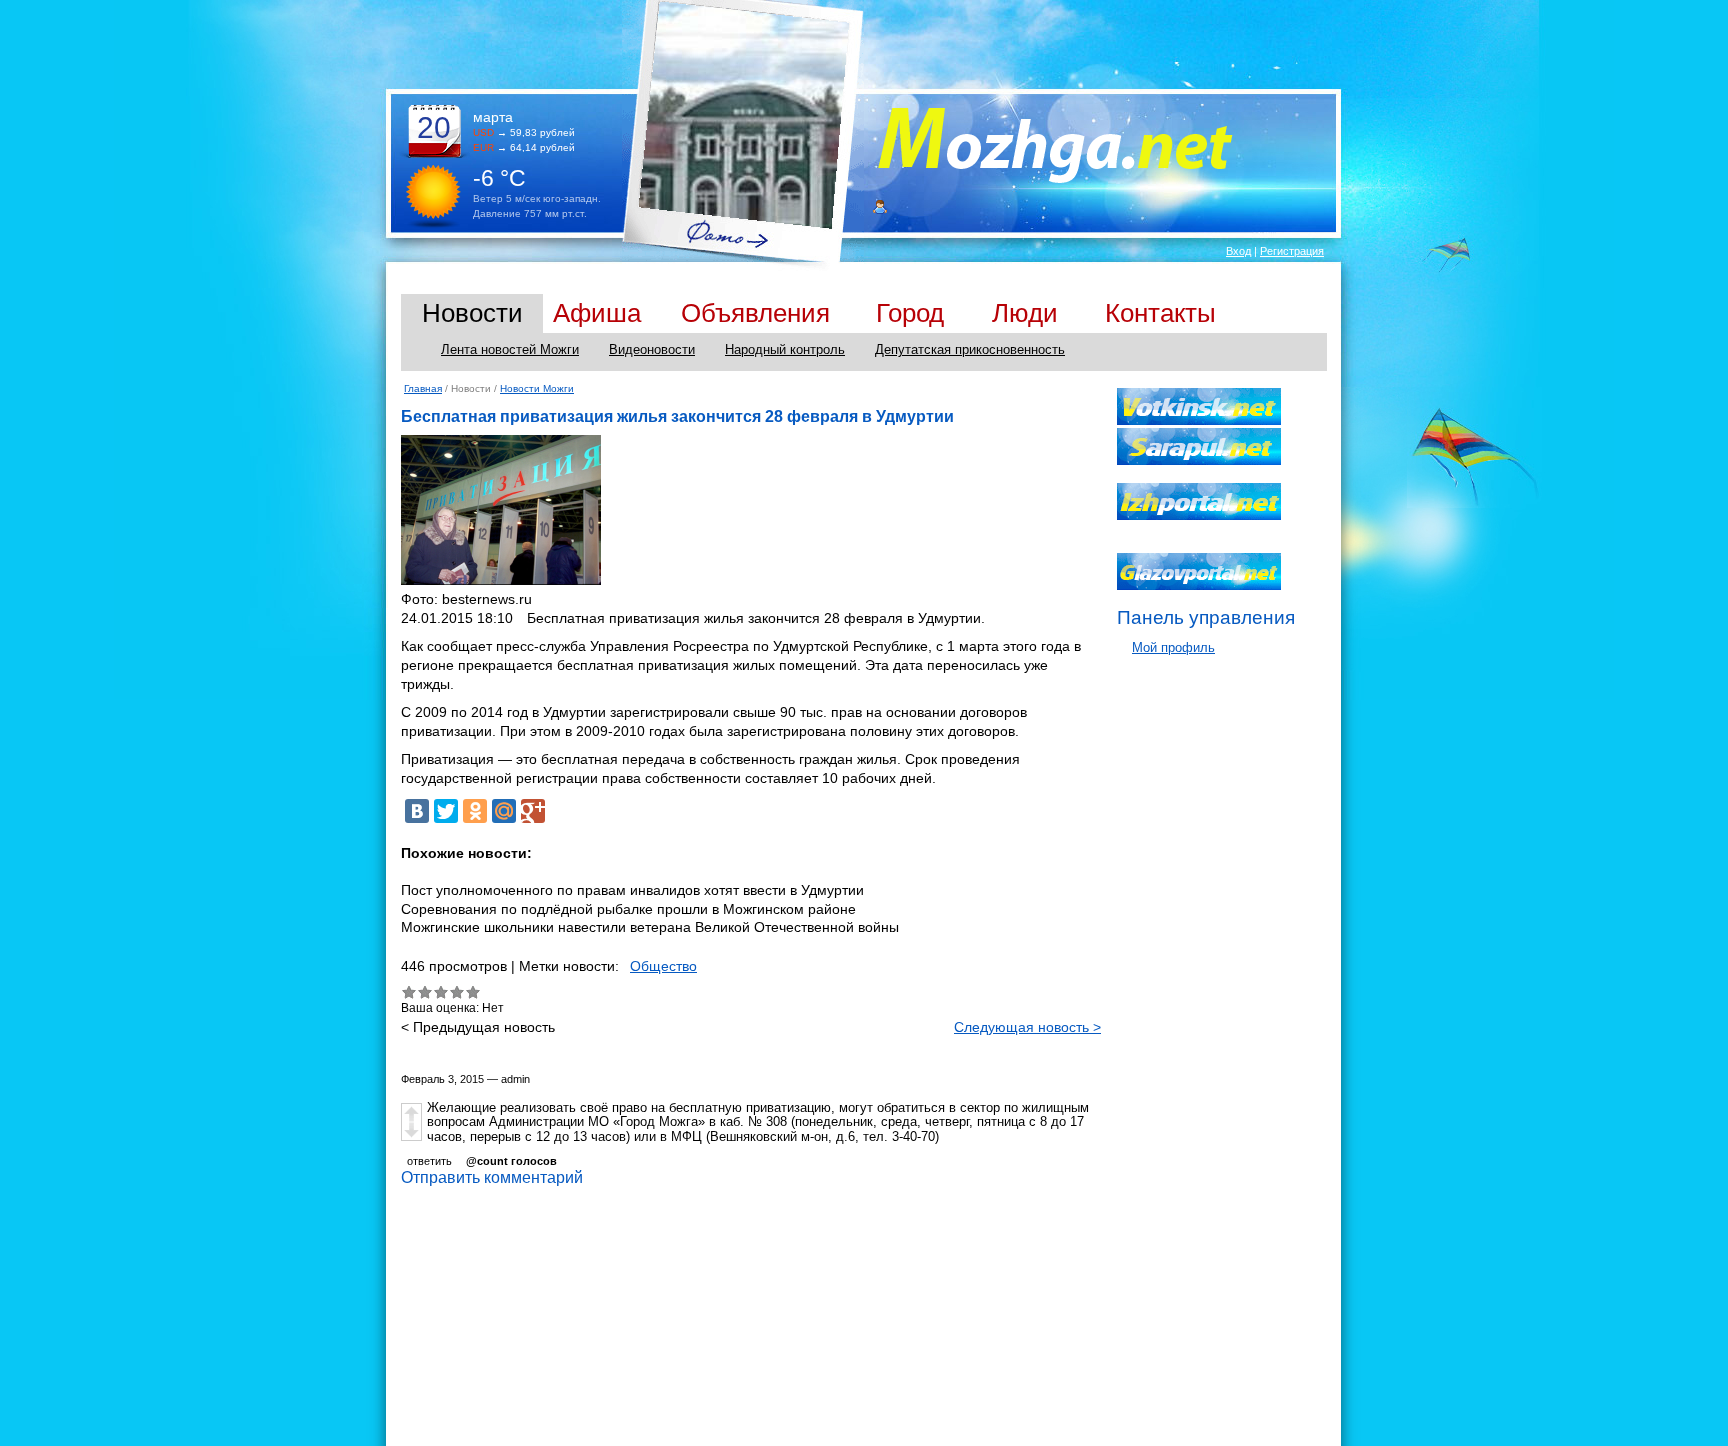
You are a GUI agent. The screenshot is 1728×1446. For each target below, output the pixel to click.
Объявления (755, 313)
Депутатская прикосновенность (970, 349)
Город (910, 313)
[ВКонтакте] (417, 811)
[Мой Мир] (504, 811)
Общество (663, 966)
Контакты (1160, 313)
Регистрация (1292, 251)
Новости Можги (537, 388)
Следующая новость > (1027, 1027)
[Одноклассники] (475, 811)
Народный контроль (785, 349)
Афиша (597, 313)
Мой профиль (1173, 647)
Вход (1238, 251)
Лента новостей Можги (510, 349)
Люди (1025, 313)
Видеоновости (652, 349)
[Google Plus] (533, 811)
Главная (423, 388)
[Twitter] (446, 811)
